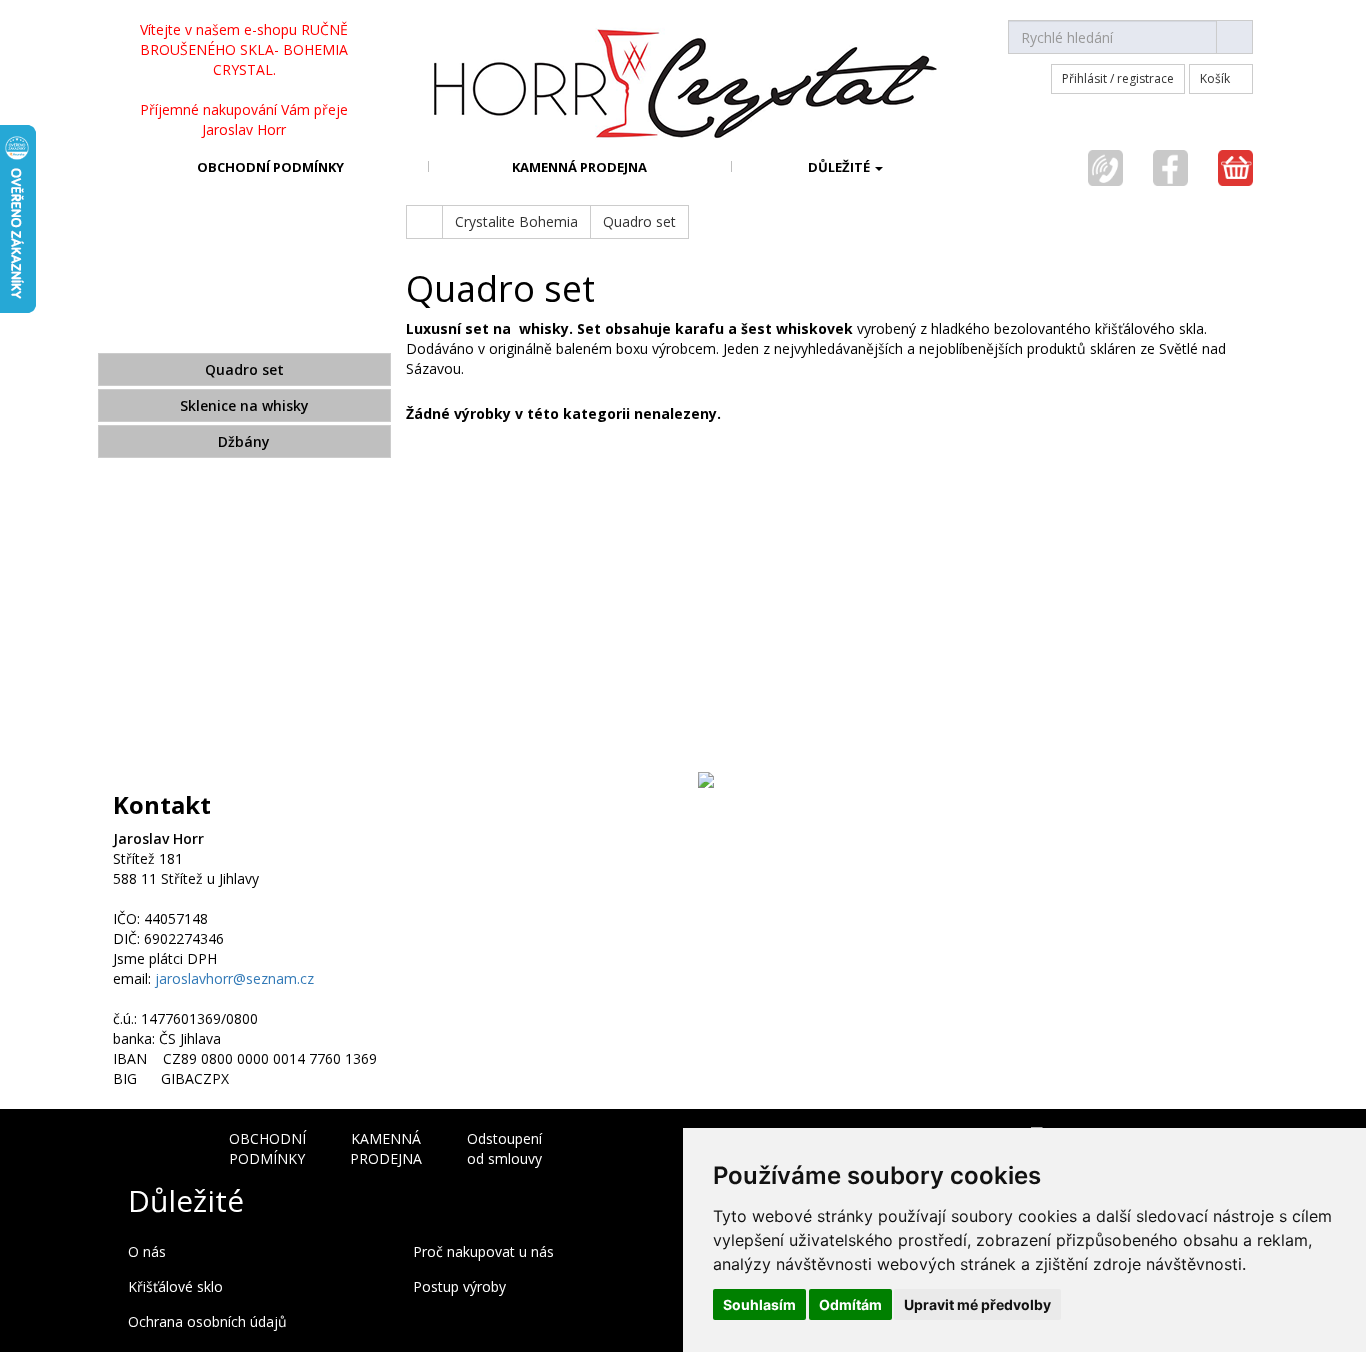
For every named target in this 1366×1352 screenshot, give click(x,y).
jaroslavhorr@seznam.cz (234, 978)
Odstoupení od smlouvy (504, 1148)
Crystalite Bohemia (244, 332)
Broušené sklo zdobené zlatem (244, 490)
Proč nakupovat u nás (483, 1251)
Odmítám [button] (850, 1304)
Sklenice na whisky (244, 405)
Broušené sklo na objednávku (244, 294)
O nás (147, 1251)
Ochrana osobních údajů (207, 1321)
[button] (846, 166)
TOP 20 (244, 641)
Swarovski (244, 732)
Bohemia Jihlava (244, 603)
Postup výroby (459, 1286)
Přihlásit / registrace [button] (1118, 78)
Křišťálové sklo (175, 1286)
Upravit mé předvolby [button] (977, 1304)
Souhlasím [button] (759, 1304)
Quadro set (244, 369)
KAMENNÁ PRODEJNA (579, 167)
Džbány (244, 441)
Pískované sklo (244, 565)
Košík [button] (1216, 78)
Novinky (244, 679)
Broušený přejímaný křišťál (244, 527)
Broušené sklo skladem (244, 256)
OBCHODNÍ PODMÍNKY (270, 167)
